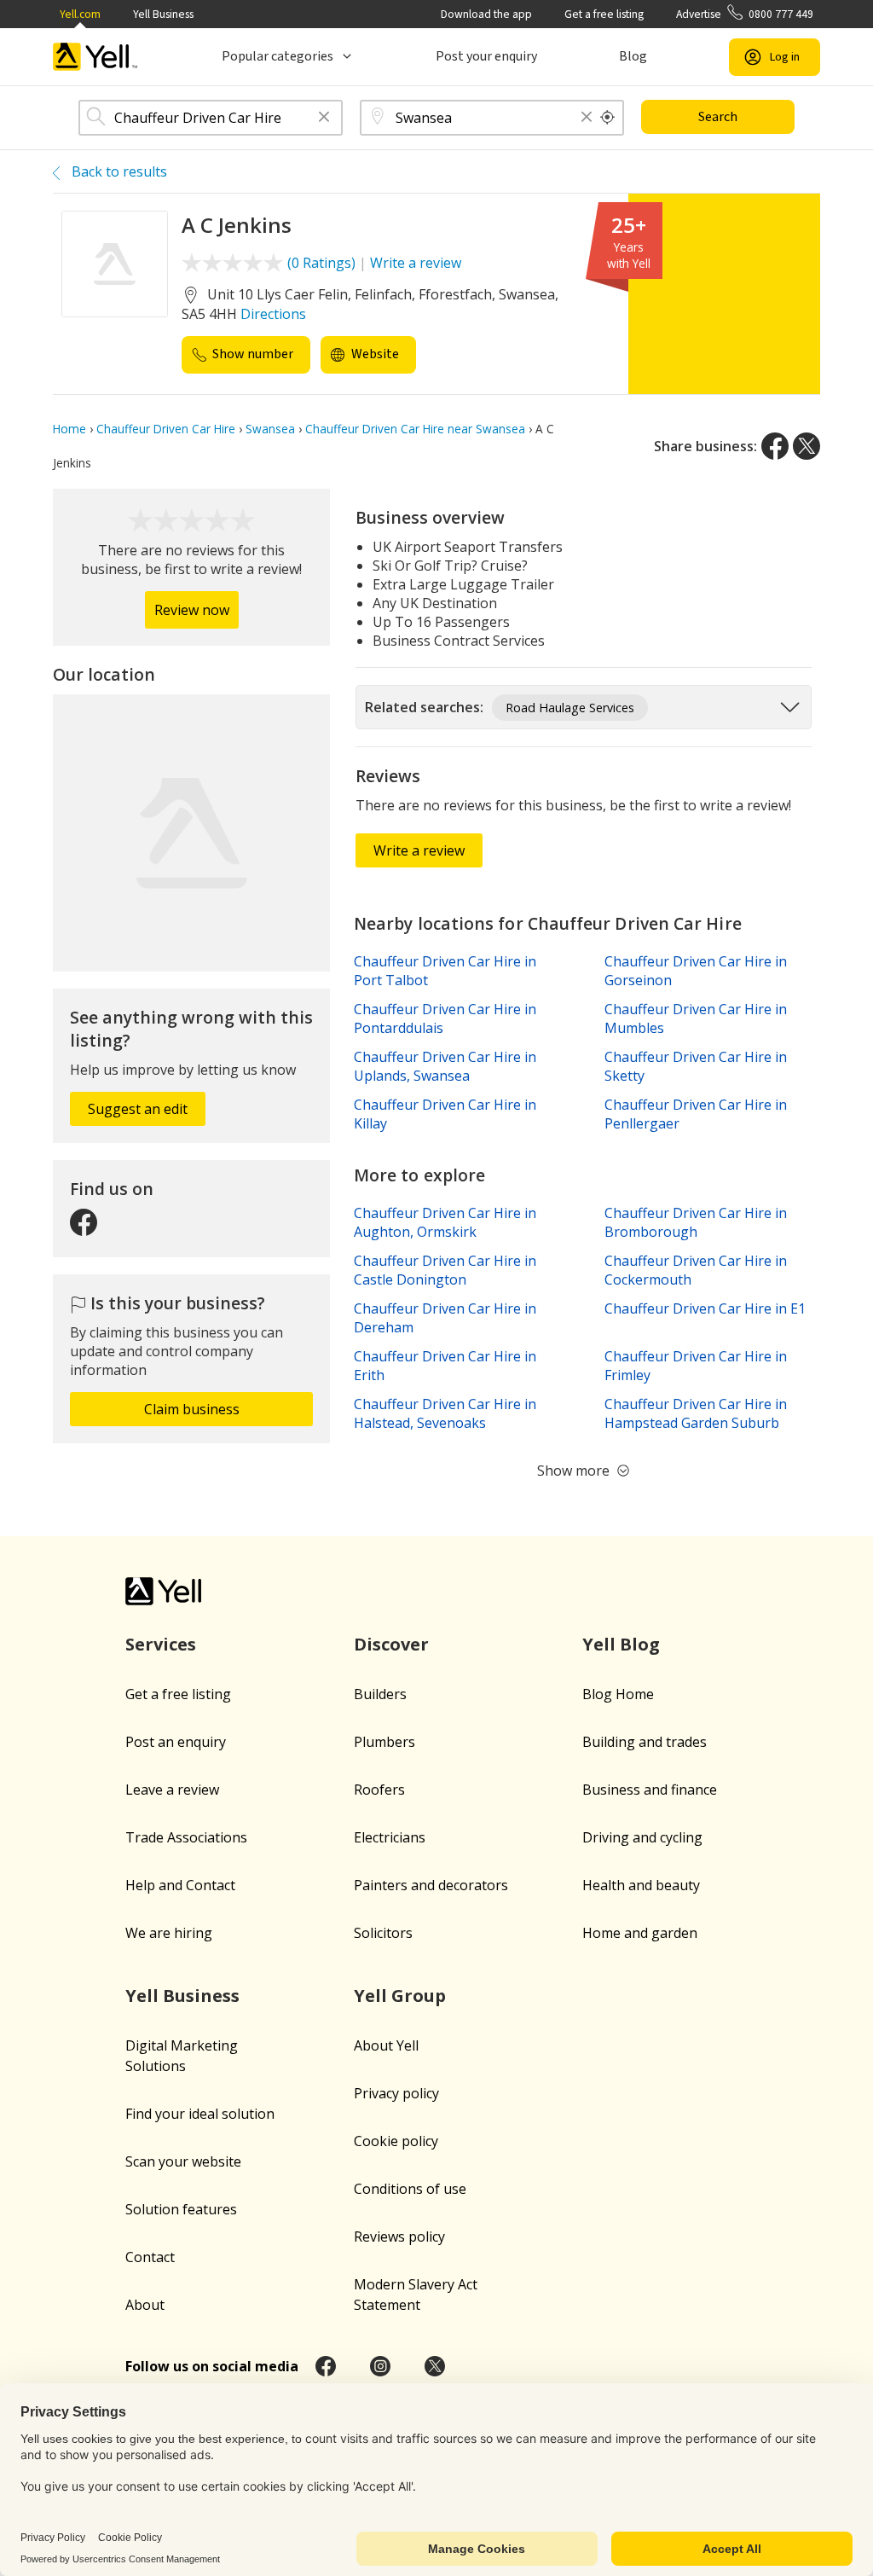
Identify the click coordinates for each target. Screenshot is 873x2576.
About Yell (386, 2045)
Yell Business (163, 14)
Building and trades (645, 1742)
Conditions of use (410, 2189)
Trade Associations (186, 1837)
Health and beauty (641, 1885)
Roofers (379, 1790)
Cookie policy (396, 2141)
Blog (633, 56)
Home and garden (640, 1933)
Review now (192, 610)
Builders (380, 1694)
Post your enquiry (486, 56)
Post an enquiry (176, 1742)
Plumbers (384, 1742)
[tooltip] (608, 118)
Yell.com (80, 14)
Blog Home (618, 1694)
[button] (324, 118)
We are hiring (169, 1933)
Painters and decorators (431, 1885)
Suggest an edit (138, 1109)
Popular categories (278, 56)
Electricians (390, 1837)
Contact (150, 2257)
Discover (391, 1644)
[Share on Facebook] (775, 446)
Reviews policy (399, 2237)
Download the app (486, 14)
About (145, 2305)
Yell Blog (621, 1644)
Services (161, 1644)
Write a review (416, 263)
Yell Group (400, 1996)
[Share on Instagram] (380, 2366)
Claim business (192, 1409)
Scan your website (183, 2161)
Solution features (181, 2209)
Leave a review (172, 1790)
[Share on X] (807, 446)
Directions (273, 314)
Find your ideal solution (200, 2114)
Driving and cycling (642, 1837)
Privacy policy (396, 2093)
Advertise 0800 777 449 (745, 14)
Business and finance (650, 1790)
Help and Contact (180, 1885)
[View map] (191, 833)
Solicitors (383, 1933)
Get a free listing (604, 14)
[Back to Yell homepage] (95, 57)
